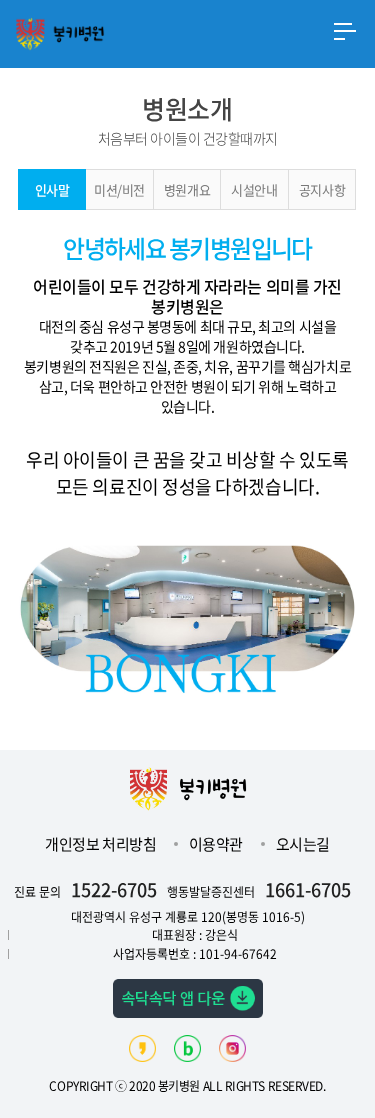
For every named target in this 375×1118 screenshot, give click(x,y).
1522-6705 (114, 889)
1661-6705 (308, 889)
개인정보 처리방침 (102, 844)
